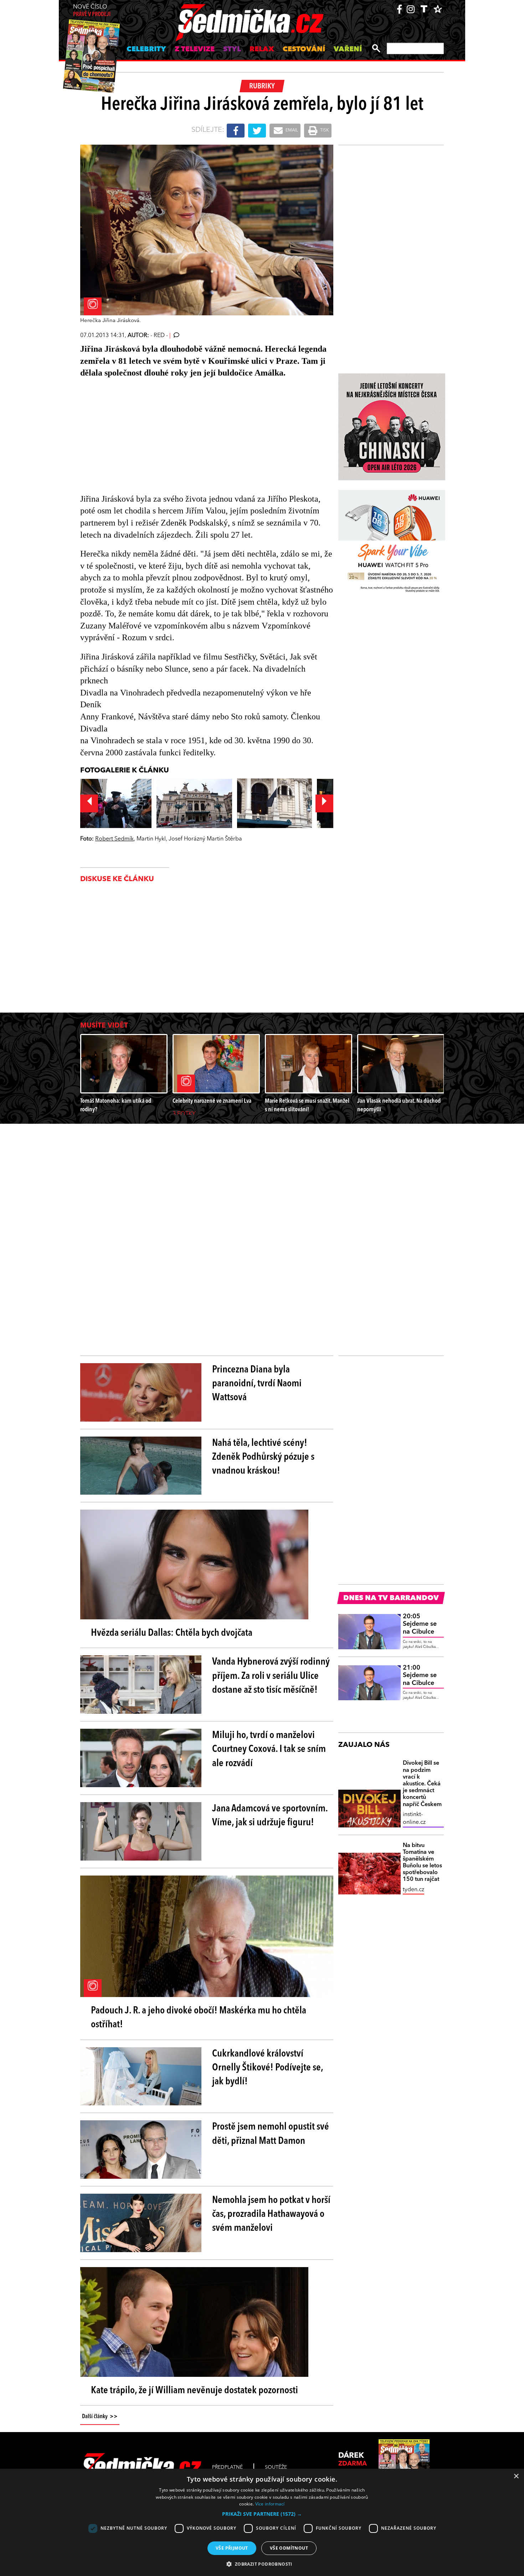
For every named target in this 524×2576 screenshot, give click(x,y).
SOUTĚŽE (276, 2467)
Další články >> (100, 2417)
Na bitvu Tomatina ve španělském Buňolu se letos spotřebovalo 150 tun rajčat (422, 1863)
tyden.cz (413, 1890)
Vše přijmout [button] (232, 2548)
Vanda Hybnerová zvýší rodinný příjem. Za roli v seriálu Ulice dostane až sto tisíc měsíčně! (271, 1676)
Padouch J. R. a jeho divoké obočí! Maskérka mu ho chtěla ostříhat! (199, 2018)
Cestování (304, 50)
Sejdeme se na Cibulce (420, 1624)
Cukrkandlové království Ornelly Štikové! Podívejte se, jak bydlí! (268, 2068)
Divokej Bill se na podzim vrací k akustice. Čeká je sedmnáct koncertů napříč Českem (422, 1784)
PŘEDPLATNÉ (227, 2467)
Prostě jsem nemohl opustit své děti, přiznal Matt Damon (271, 2134)
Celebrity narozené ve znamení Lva (212, 1101)
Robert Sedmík (114, 839)
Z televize (195, 50)
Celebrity (146, 50)
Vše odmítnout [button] (289, 2548)
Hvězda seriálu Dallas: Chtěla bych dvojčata (172, 1633)
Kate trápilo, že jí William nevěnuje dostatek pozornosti (194, 2391)
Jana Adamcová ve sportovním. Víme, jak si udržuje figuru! (270, 1816)
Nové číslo (92, 11)
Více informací (270, 2504)
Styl (232, 50)
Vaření (348, 50)
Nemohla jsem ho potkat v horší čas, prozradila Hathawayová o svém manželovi (271, 2214)
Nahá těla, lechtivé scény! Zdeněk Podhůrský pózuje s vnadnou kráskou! (263, 1457)
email (291, 130)
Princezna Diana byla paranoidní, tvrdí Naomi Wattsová (257, 1384)
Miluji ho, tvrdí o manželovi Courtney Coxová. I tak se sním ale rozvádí (269, 1749)
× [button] (516, 2476)
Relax (262, 50)
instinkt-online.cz (414, 1819)
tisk (324, 130)
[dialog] (262, 2522)
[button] (262, 2514)
